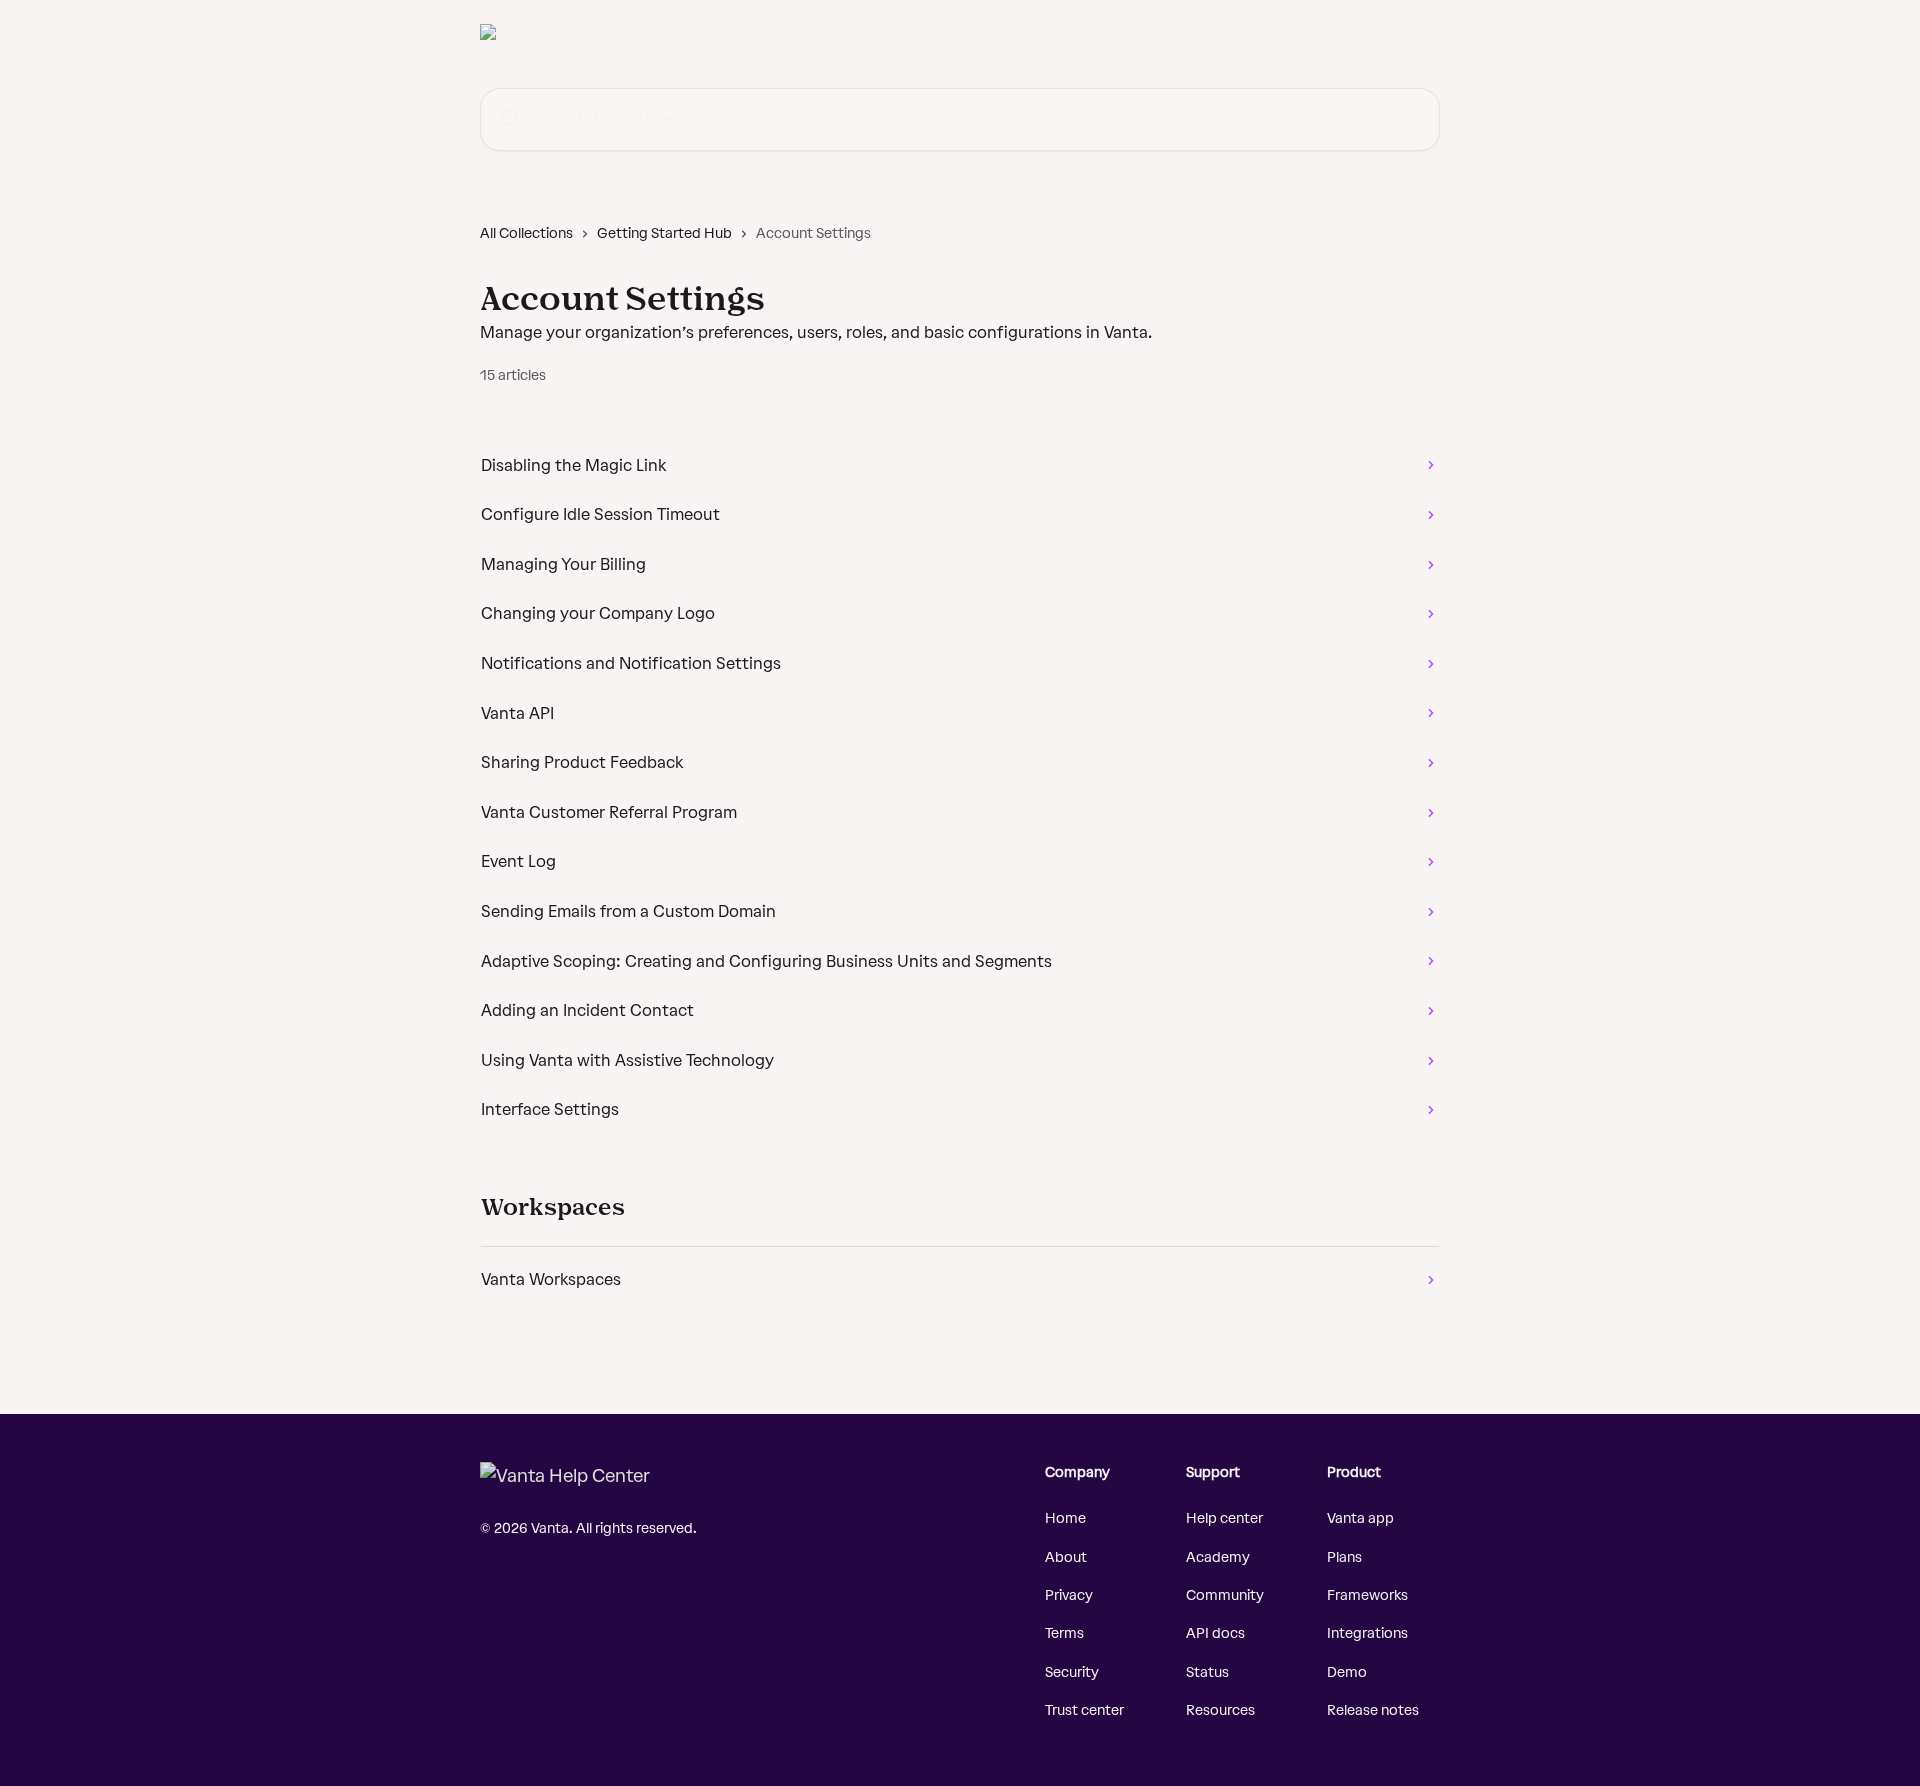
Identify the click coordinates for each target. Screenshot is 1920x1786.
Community (1225, 1595)
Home (1065, 1518)
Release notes (1373, 1710)
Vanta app (1360, 1518)
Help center (1224, 1518)
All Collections (526, 233)
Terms (1064, 1633)
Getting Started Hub (664, 233)
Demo (1347, 1672)
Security (1072, 1672)
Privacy (1069, 1595)
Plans (1344, 1557)
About (1066, 1557)
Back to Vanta (1110, 32)
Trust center (1084, 1710)
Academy (1218, 1557)
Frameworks (1367, 1595)
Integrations (1367, 1633)
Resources (1220, 1710)
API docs (1215, 1633)
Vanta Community (1368, 32)
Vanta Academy (1232, 32)
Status (1207, 1672)
